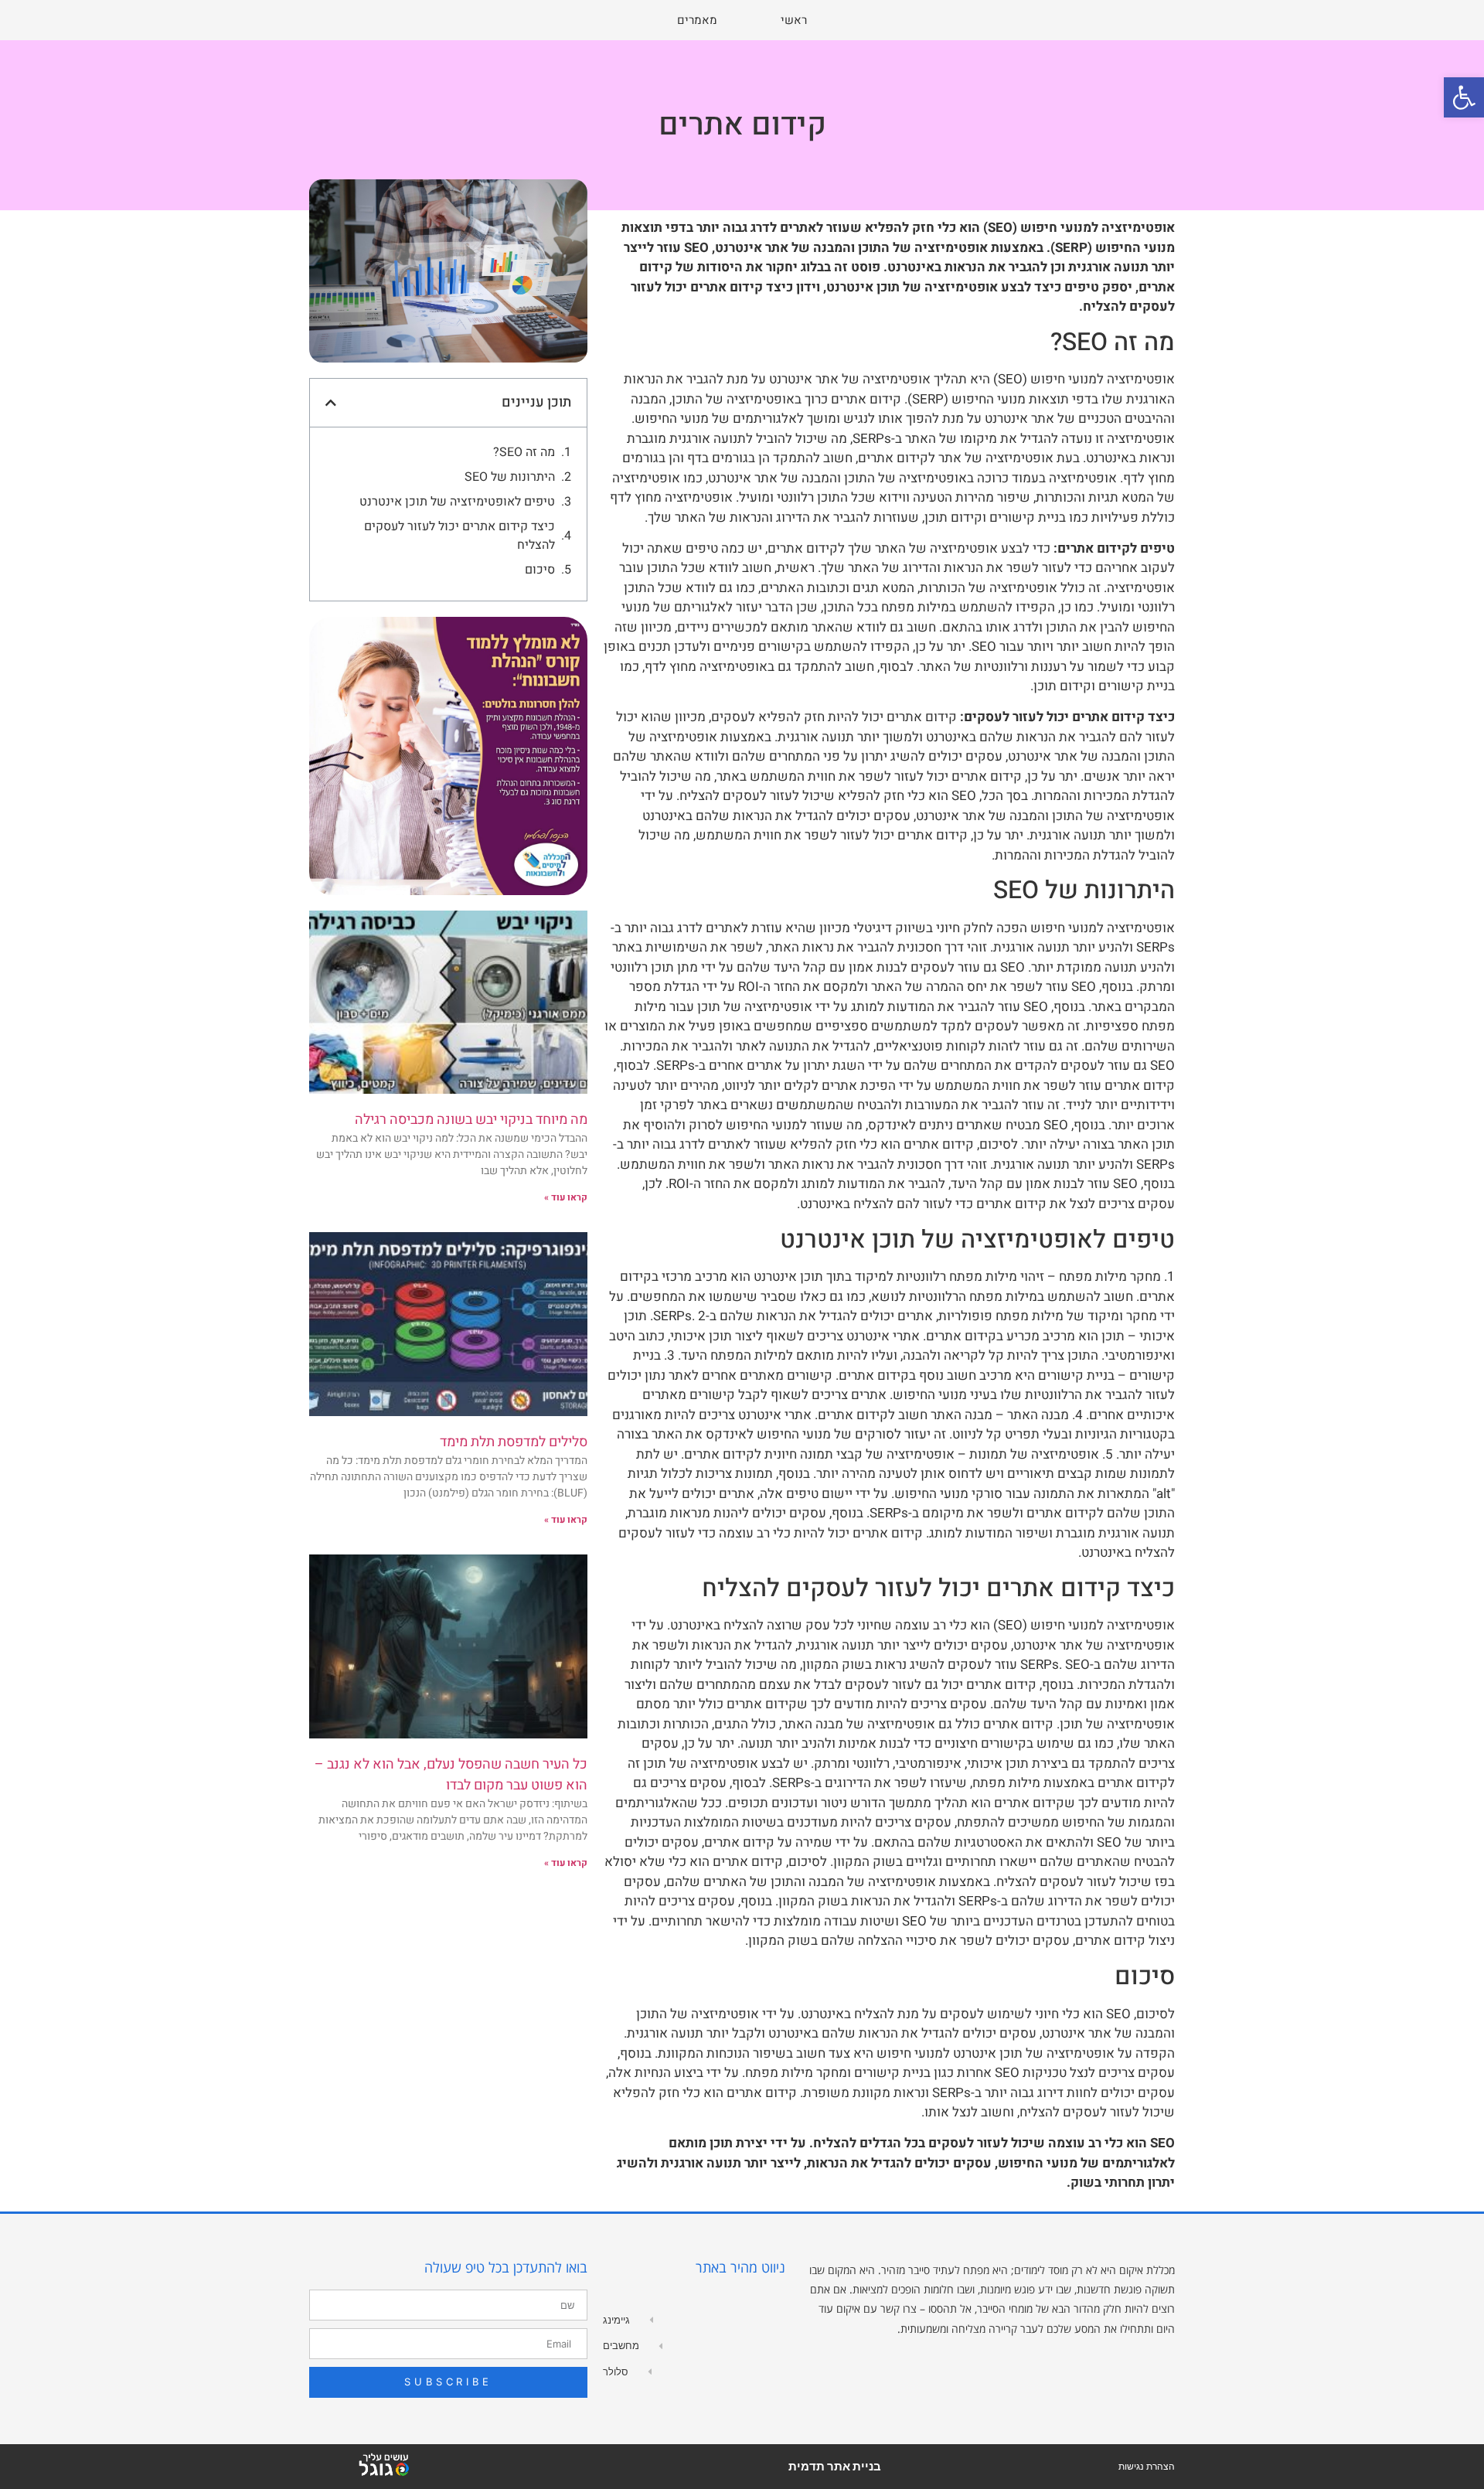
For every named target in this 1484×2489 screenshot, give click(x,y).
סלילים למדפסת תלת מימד (514, 1442)
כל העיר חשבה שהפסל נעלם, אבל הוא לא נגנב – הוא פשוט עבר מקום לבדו (451, 1775)
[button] (1464, 97)
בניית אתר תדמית (835, 2466)
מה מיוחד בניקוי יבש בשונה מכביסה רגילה (471, 1120)
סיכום (540, 570)
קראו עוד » (566, 1197)
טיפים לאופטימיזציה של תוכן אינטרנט (457, 502)
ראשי (794, 20)
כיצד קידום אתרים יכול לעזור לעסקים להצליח (459, 536)
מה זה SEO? (524, 452)
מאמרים (697, 20)
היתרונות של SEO (510, 477)
